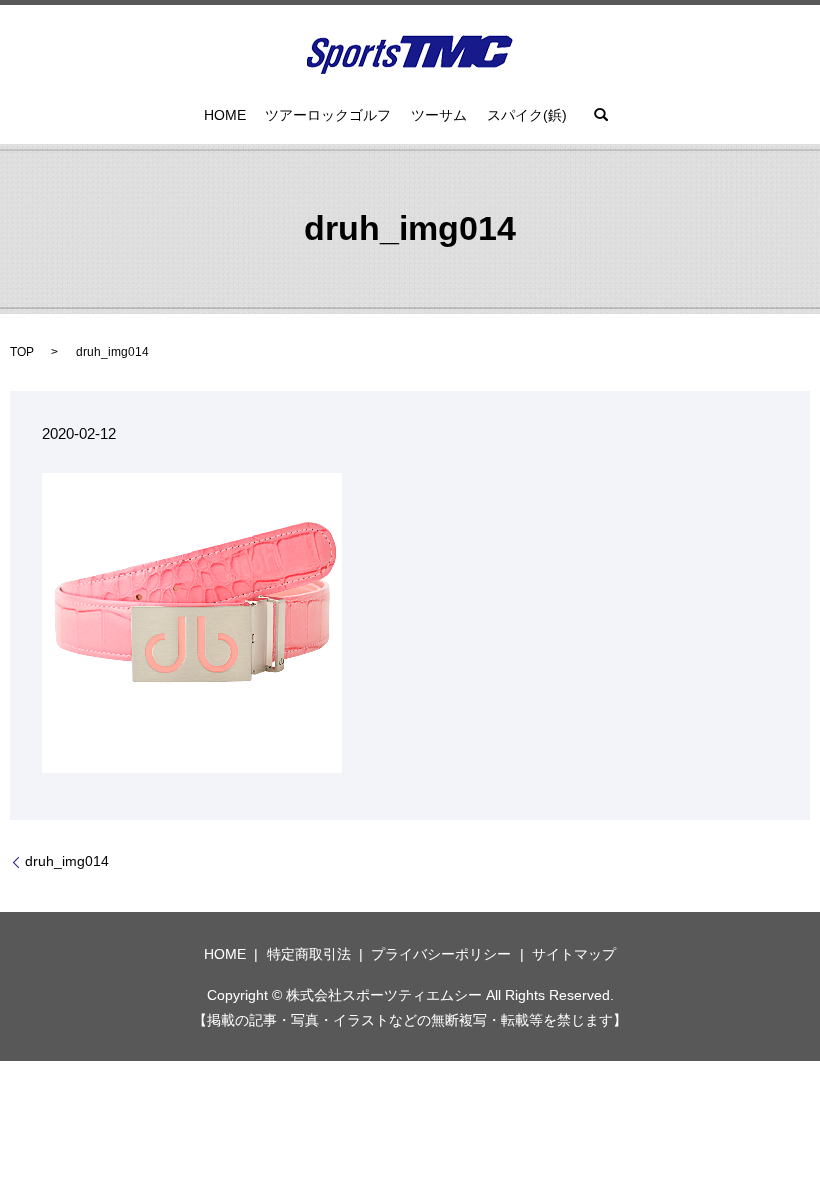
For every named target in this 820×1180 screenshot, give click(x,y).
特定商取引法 (309, 954)
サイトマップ (574, 954)
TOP (22, 352)
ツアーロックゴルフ (328, 115)
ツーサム (439, 115)
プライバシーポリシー (441, 954)
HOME (225, 115)
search (601, 115)
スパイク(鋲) (527, 115)
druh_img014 (67, 861)
